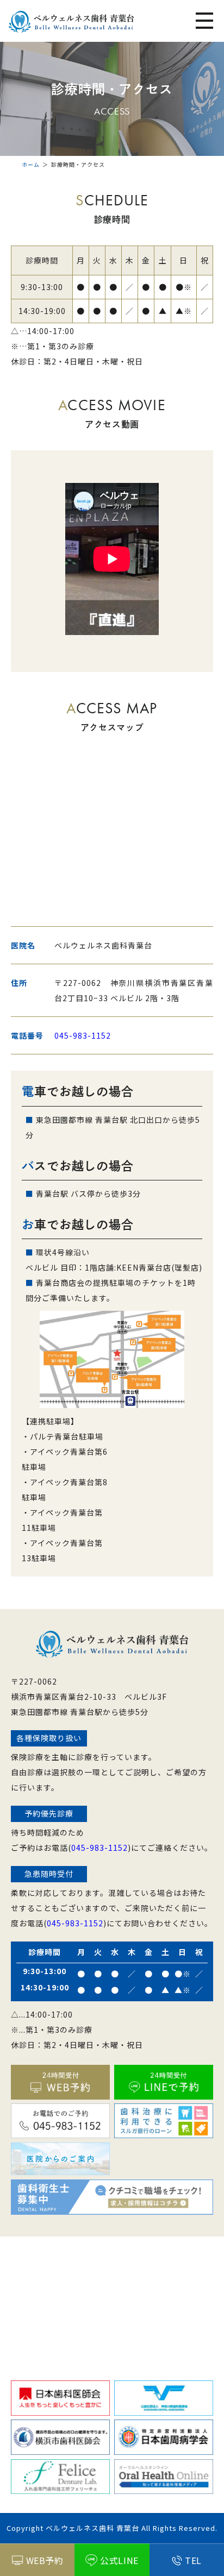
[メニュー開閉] (204, 22)
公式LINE (119, 2560)
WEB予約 (45, 2560)
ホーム (31, 164)
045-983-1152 (83, 1035)
